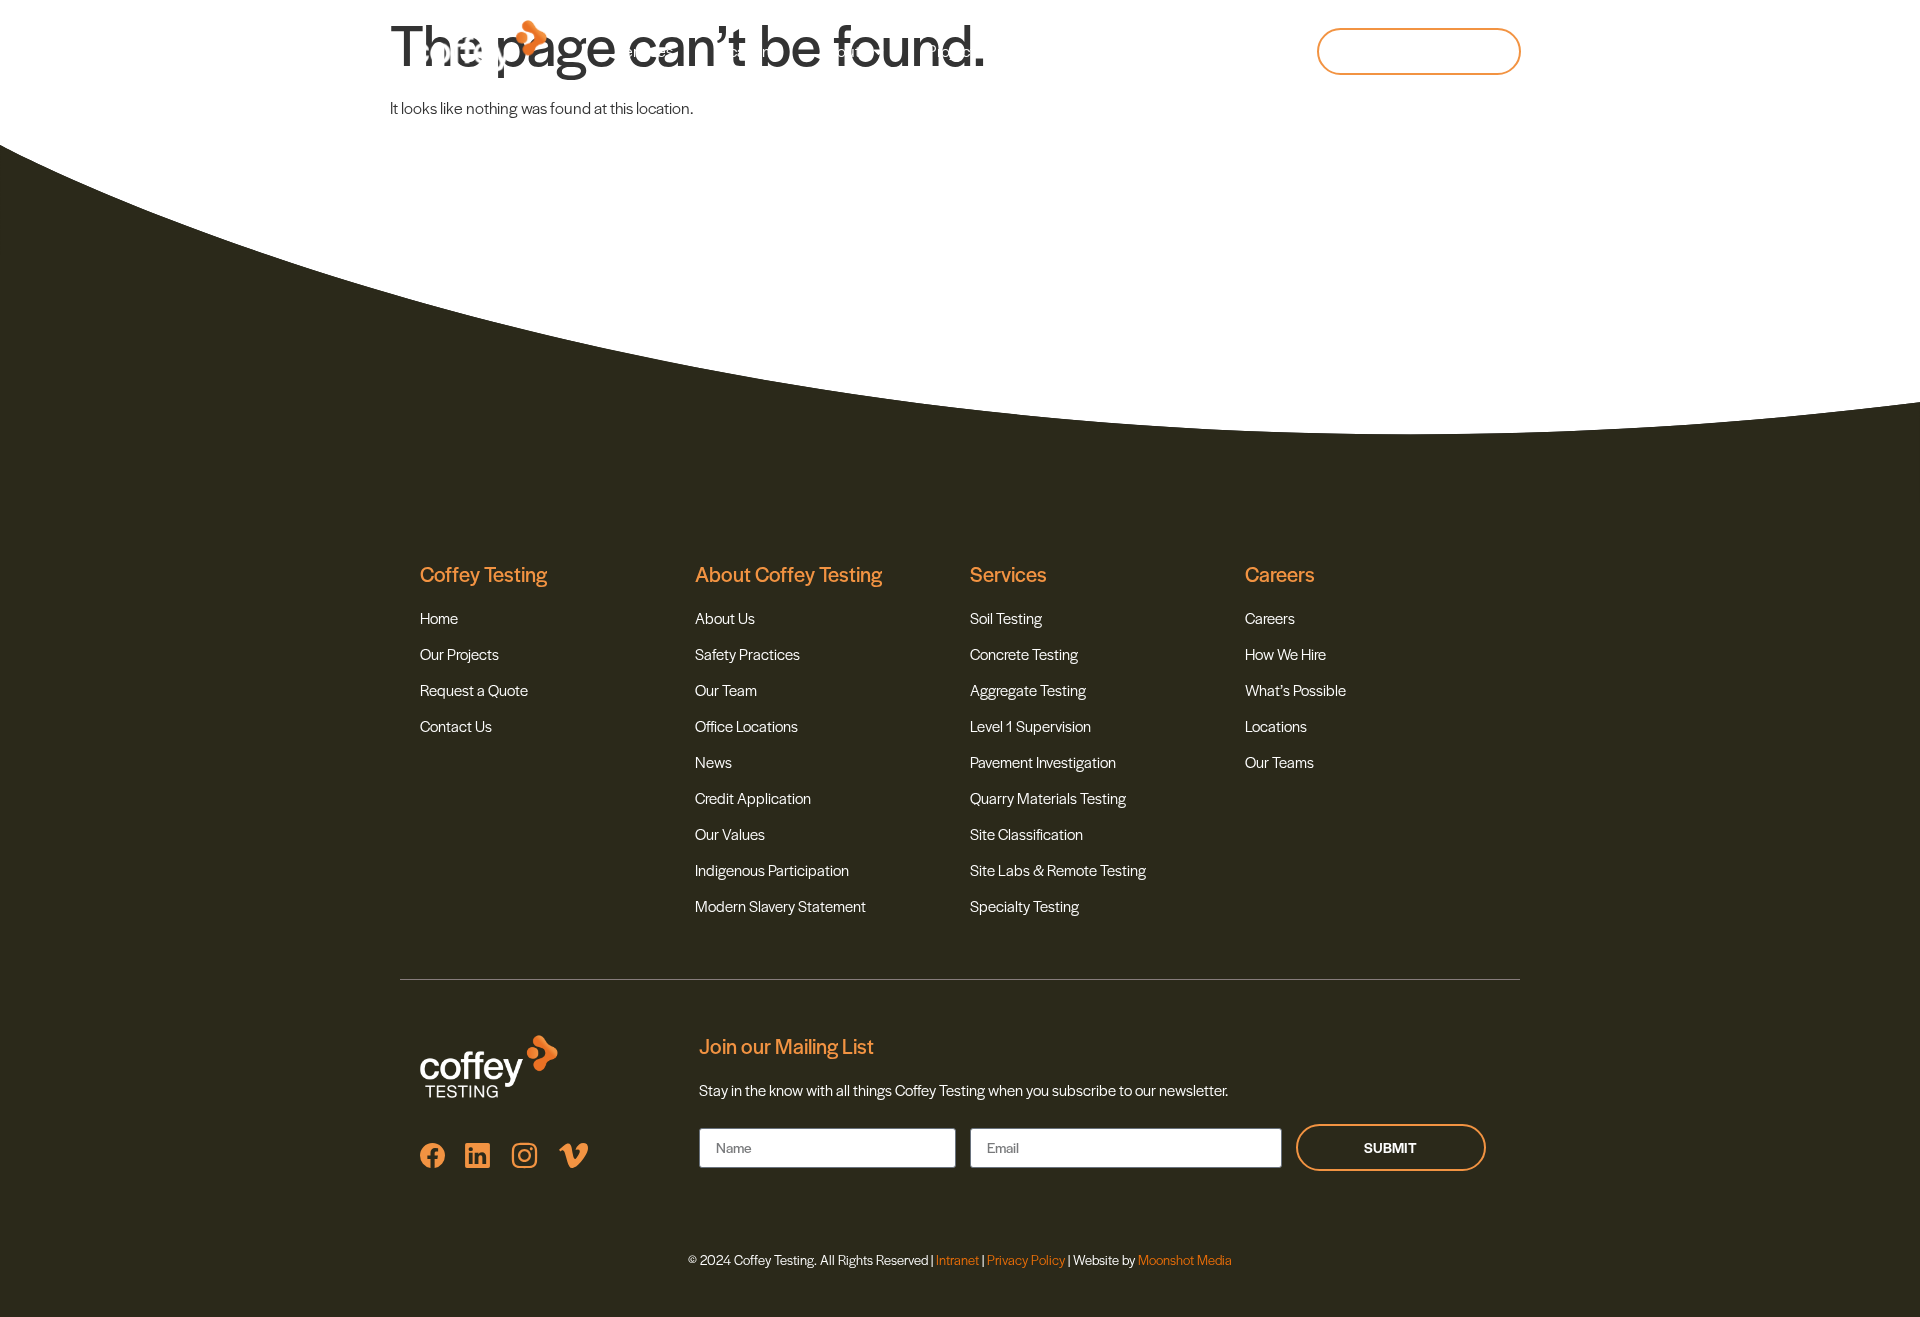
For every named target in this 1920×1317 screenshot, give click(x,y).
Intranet (959, 1259)
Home (439, 617)
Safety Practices (747, 653)
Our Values (730, 833)
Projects (954, 50)
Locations (745, 50)
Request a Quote (474, 689)
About (839, 50)
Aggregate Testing (1028, 689)
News (1041, 50)
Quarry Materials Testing (1048, 797)
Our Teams (1279, 761)
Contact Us (456, 725)
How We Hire (1285, 653)
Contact (1221, 50)
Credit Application (753, 797)
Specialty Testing (1024, 905)
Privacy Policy (1026, 1259)
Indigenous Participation (772, 869)
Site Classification (1026, 833)
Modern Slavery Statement (780, 905)
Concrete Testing (1024, 653)
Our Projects (459, 653)
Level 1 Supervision (1030, 725)
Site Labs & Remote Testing (1058, 869)
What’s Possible (1295, 689)
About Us (725, 617)
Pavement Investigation (1043, 761)
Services (643, 50)
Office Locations (746, 725)
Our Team (726, 689)
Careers (1127, 50)
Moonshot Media (1185, 1259)
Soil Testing (1006, 617)
